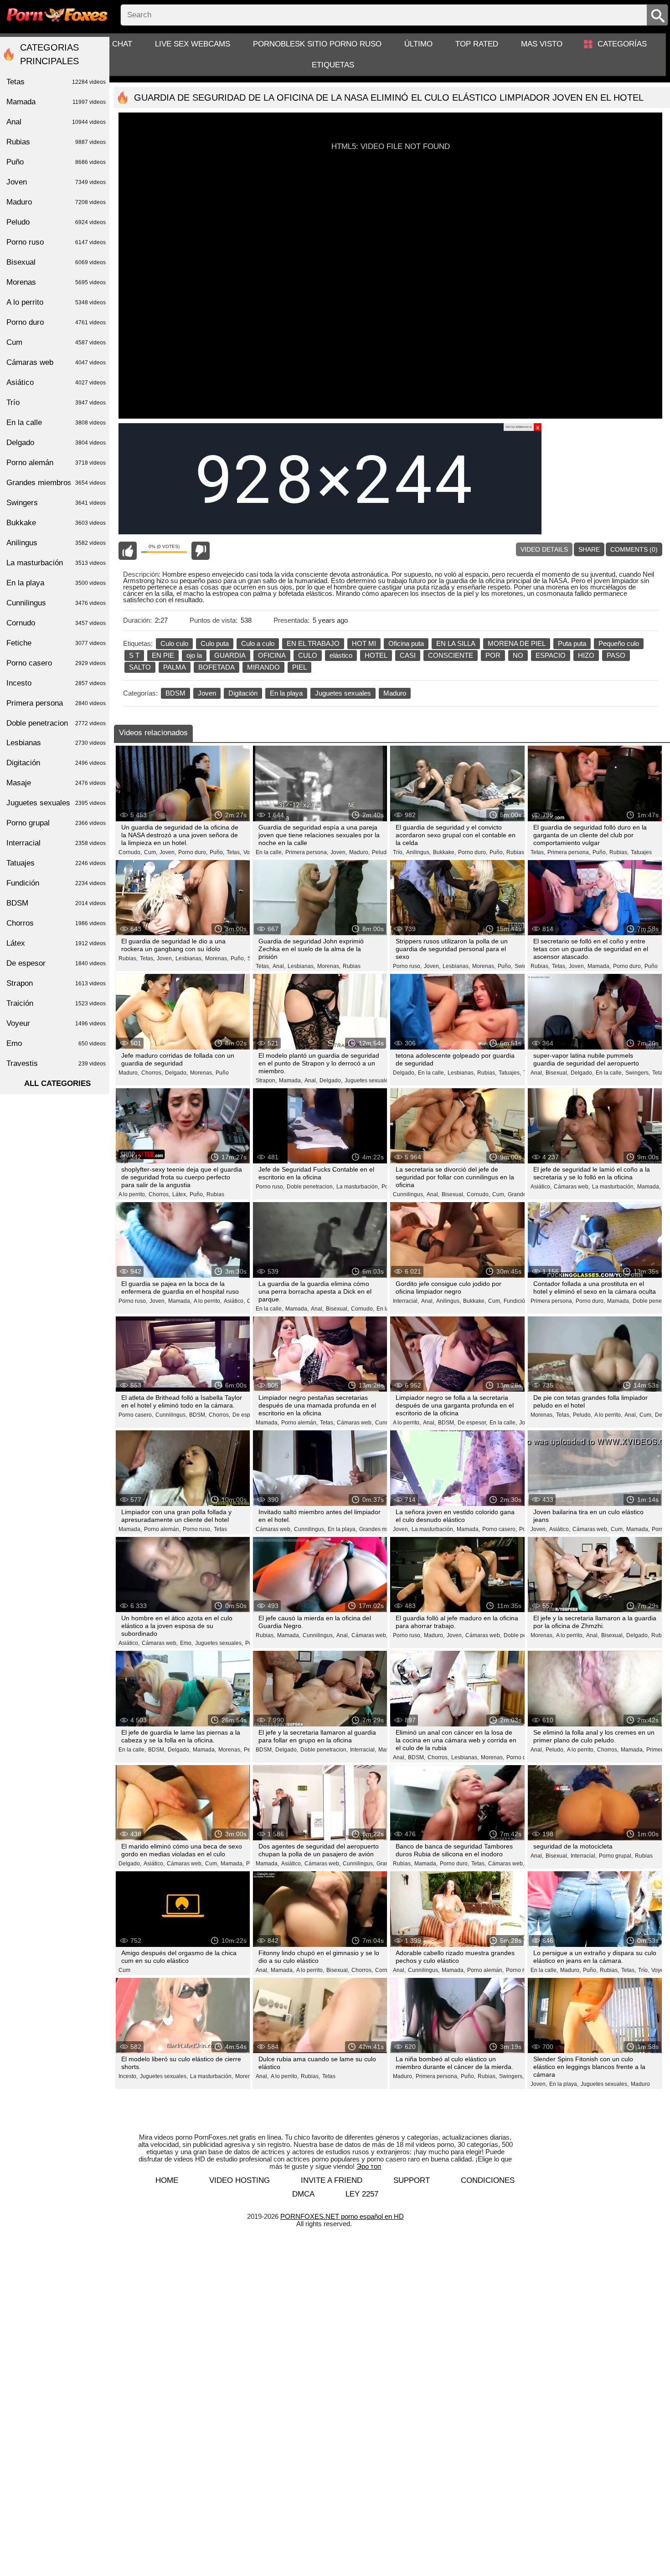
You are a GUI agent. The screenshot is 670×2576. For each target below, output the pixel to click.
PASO (616, 655)
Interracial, (406, 1301)
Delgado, (176, 1073)
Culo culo (174, 643)
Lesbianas (56, 743)
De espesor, (247, 1415)
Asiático (56, 382)
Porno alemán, (299, 1423)
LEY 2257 (362, 2194)
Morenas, (217, 958)
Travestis (56, 1063)
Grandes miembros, (384, 1529)
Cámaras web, (572, 1187)
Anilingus (56, 543)
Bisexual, (557, 1073)
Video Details (544, 549)
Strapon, (266, 1081)
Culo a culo (258, 643)
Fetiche (56, 643)
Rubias (352, 966)
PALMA (175, 667)
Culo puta (215, 643)
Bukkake (56, 523)
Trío (56, 402)
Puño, (217, 852)
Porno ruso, (407, 966)
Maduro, (359, 852)
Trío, (398, 852)
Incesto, (128, 2076)
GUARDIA (230, 655)
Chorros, (152, 1073)
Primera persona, (307, 852)
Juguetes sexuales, (368, 1081)
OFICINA (272, 655)
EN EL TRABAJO (313, 643)
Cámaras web (56, 362)
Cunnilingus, (409, 1194)
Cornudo (56, 623)
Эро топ (369, 2166)
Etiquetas (333, 65)
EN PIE (163, 655)
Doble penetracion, (310, 1187)
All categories (57, 1083)
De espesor (56, 963)
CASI (408, 655)
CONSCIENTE (451, 655)
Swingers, (638, 1073)
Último (418, 44)
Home (167, 2180)
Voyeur (660, 1970)
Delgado (56, 443)
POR (493, 655)
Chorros (56, 923)
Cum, (151, 852)
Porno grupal (56, 823)
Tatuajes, (510, 1073)
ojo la (194, 655)
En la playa (286, 693)
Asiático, (541, 1187)
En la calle (56, 423)
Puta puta (572, 643)
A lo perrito (56, 302)
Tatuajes (641, 852)
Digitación (243, 693)
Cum (124, 1970)
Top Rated (477, 44)
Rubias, (516, 852)
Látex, (180, 1194)
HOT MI (364, 643)
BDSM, (198, 1415)
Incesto (56, 683)
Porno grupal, (616, 1856)
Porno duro (56, 322)
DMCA (303, 2194)
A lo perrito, (132, 1194)
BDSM (175, 693)
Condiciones (488, 2180)
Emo (56, 1043)
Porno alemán (56, 463)
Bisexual (56, 262)
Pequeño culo (619, 643)
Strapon (56, 983)
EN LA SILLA (456, 643)
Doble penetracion (56, 723)
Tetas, (234, 852)
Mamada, (599, 966)
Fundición (516, 1301)
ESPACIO (551, 655)
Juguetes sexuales (343, 693)
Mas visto (542, 44)
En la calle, (269, 852)
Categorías (622, 44)
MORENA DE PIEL (517, 643)
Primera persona (56, 703)
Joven (207, 693)
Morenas (56, 282)
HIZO (586, 655)
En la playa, (342, 1529)
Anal (56, 122)
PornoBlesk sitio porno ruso (317, 44)
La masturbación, (358, 1187)
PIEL (299, 667)
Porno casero (56, 663)
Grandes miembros (56, 483)
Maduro (395, 693)
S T (134, 655)
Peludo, (381, 852)
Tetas (220, 1529)
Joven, (168, 852)
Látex (56, 943)
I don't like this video (201, 551)
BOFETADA (216, 667)
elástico (341, 655)
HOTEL (376, 655)
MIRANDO (263, 667)
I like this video (128, 551)
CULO (308, 655)
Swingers (56, 503)
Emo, (186, 1643)
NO (518, 655)
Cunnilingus (56, 603)
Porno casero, (136, 1415)
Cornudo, (130, 852)
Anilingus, (418, 852)
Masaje (56, 783)
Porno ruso (520, 1970)
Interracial (56, 843)
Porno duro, (193, 852)
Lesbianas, (189, 958)
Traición (56, 1003)
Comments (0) (634, 549)
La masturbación (56, 563)
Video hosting (240, 2180)
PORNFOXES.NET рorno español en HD (342, 2216)
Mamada (56, 102)
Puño (651, 966)
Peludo (56, 222)
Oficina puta (406, 643)
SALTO (140, 667)
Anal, (279, 966)
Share (589, 549)
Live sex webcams (193, 44)
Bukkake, (444, 852)
